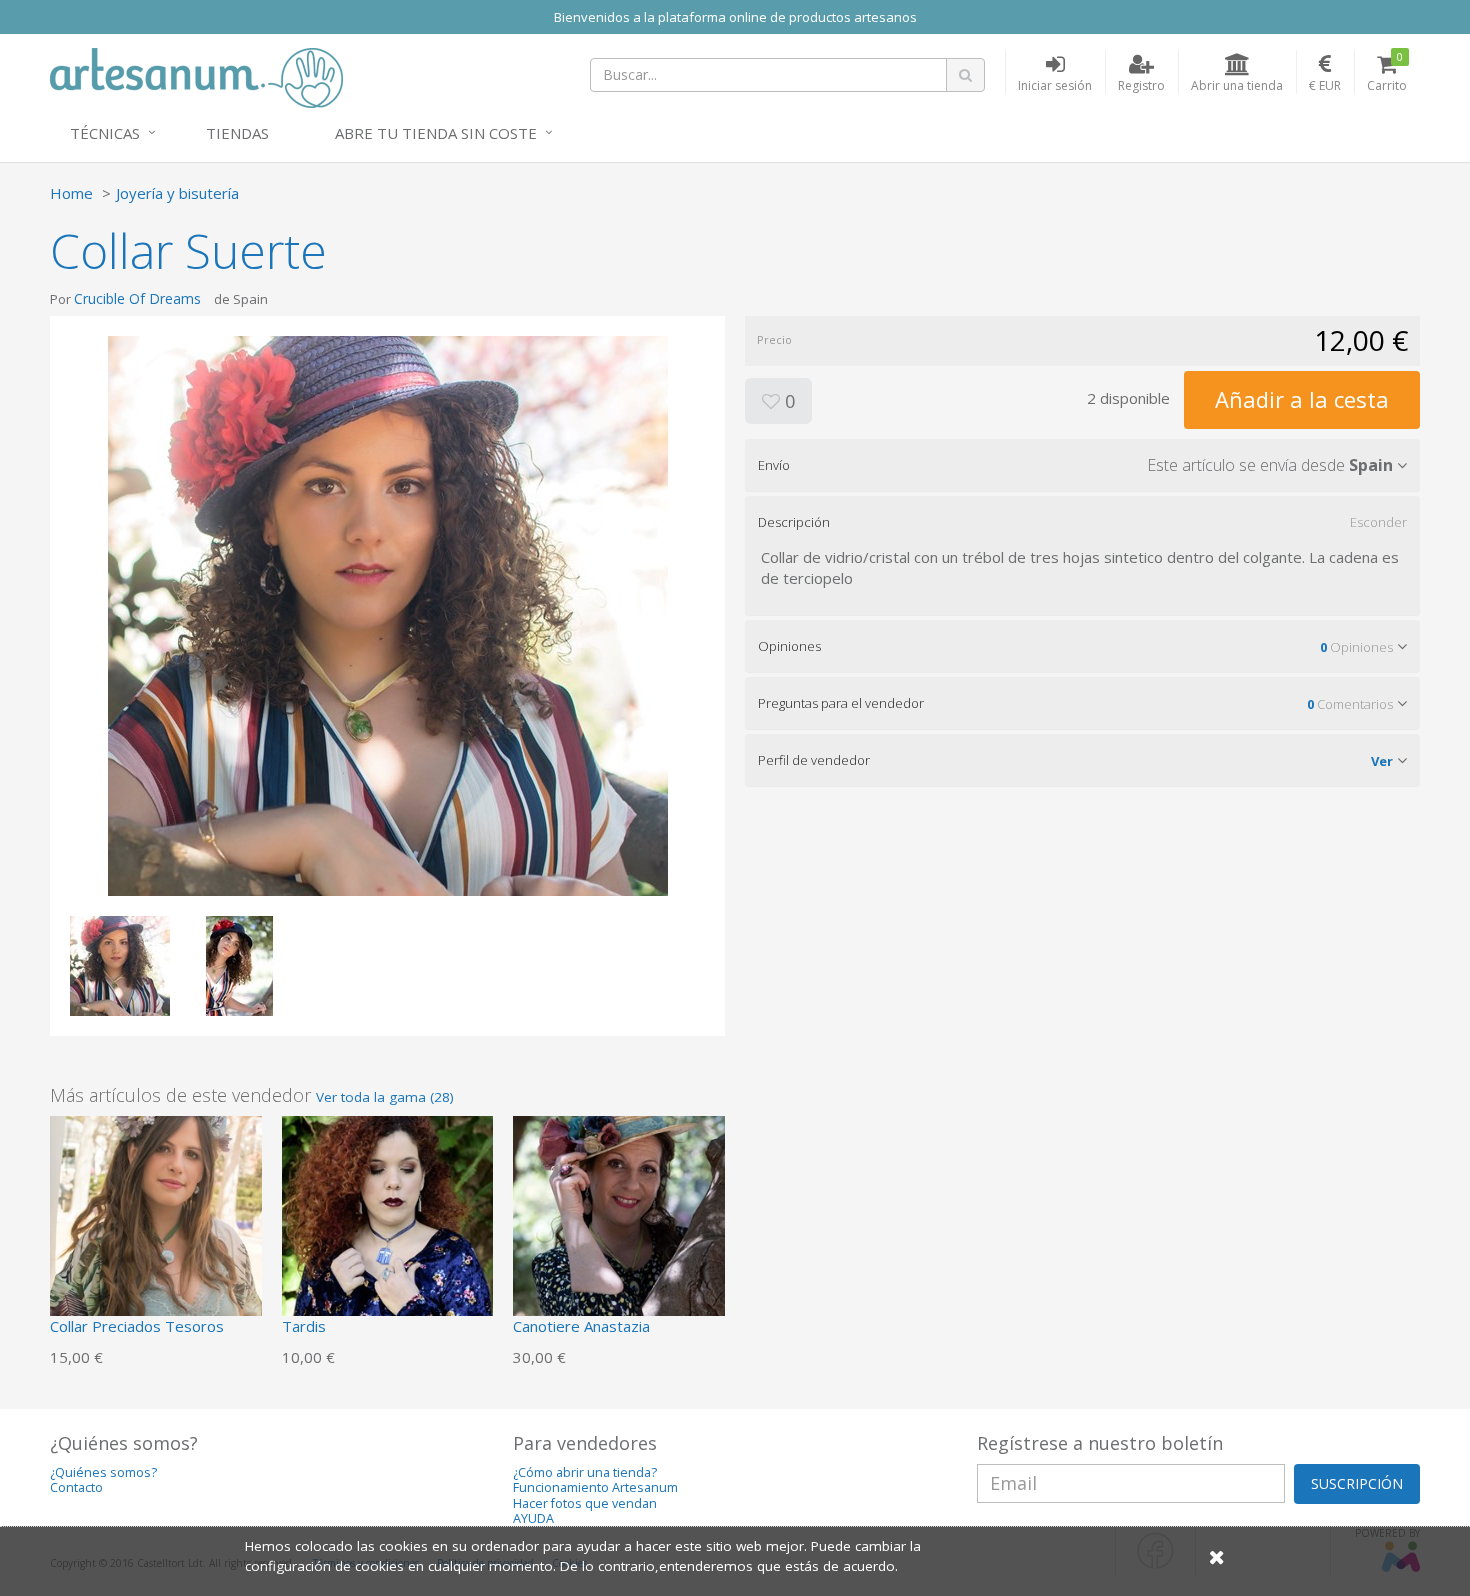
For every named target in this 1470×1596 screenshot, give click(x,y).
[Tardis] (388, 1220)
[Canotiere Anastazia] (619, 1220)
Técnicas (105, 133)
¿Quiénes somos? (103, 1472)
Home (71, 193)
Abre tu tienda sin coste (436, 133)
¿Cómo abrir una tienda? (585, 1472)
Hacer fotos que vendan (585, 1503)
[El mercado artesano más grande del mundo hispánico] (196, 76)
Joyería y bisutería (177, 193)
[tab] (1082, 465)
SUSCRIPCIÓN (1357, 1483)
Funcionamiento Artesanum (595, 1487)
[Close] (1217, 1556)
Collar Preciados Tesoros (137, 1326)
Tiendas (237, 133)
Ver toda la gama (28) (385, 1097)
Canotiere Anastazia (581, 1326)
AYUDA (533, 1518)
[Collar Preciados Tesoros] (156, 1220)
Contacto (76, 1487)
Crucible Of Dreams (137, 298)
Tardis (304, 1326)
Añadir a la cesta (1302, 399)
